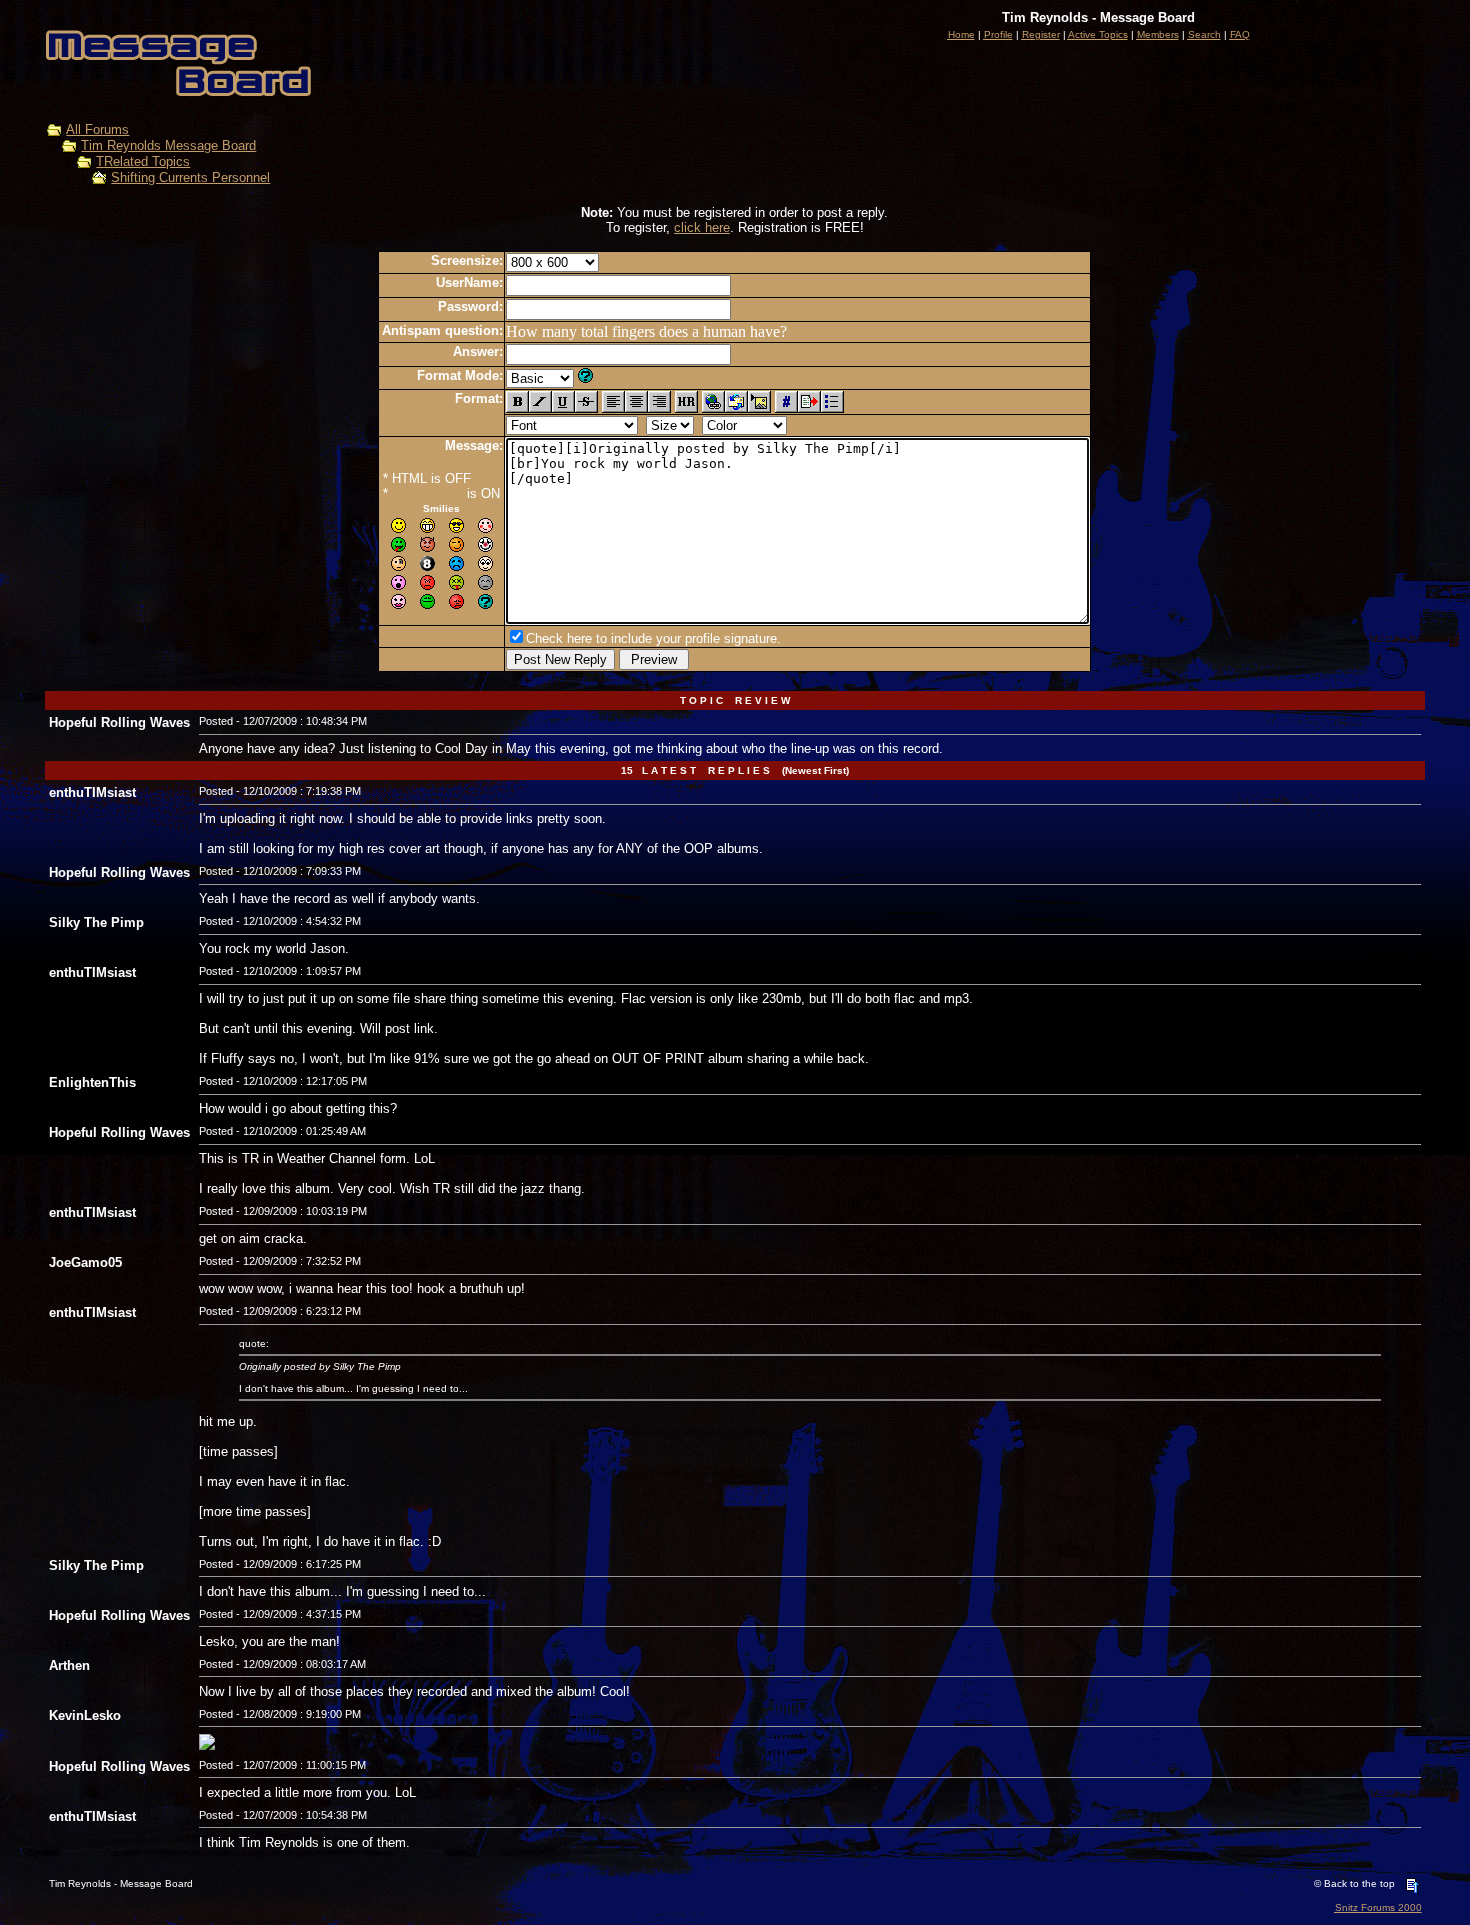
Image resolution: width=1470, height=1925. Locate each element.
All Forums (97, 129)
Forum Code (427, 493)
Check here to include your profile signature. (653, 638)
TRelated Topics (143, 161)
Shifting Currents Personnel (190, 177)
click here (702, 227)
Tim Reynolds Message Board (168, 145)
